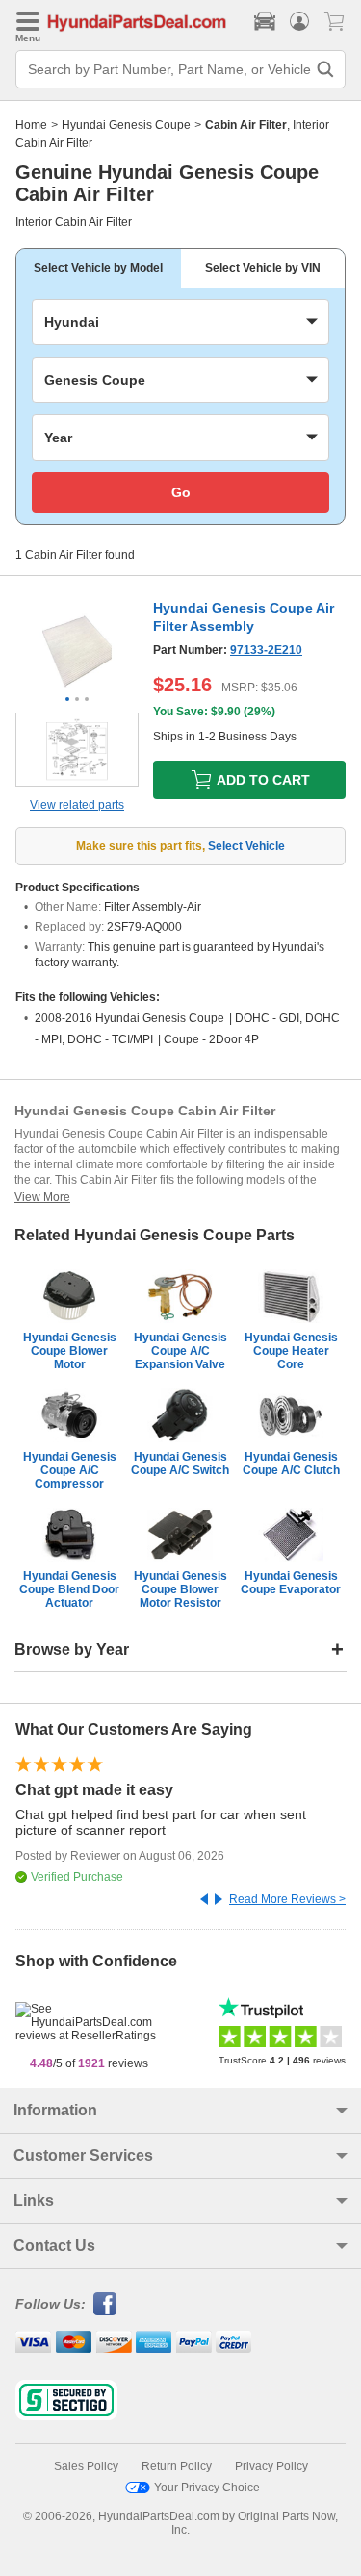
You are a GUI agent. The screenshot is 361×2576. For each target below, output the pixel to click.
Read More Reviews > (287, 1899)
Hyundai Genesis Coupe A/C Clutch (291, 1463)
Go (181, 492)
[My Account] (299, 21)
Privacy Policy (271, 2466)
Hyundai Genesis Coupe (126, 125)
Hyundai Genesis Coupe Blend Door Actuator (69, 1589)
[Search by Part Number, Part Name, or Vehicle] (325, 69)
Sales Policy (86, 2466)
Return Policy (177, 2466)
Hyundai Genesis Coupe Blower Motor (70, 1351)
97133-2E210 (266, 650)
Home (31, 125)
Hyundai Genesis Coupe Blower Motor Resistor (180, 1589)
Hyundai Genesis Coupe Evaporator (291, 1583)
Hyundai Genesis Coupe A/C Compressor (70, 1470)
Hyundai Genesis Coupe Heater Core (291, 1351)
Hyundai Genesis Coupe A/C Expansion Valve (180, 1351)
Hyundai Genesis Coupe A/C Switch (180, 1463)
